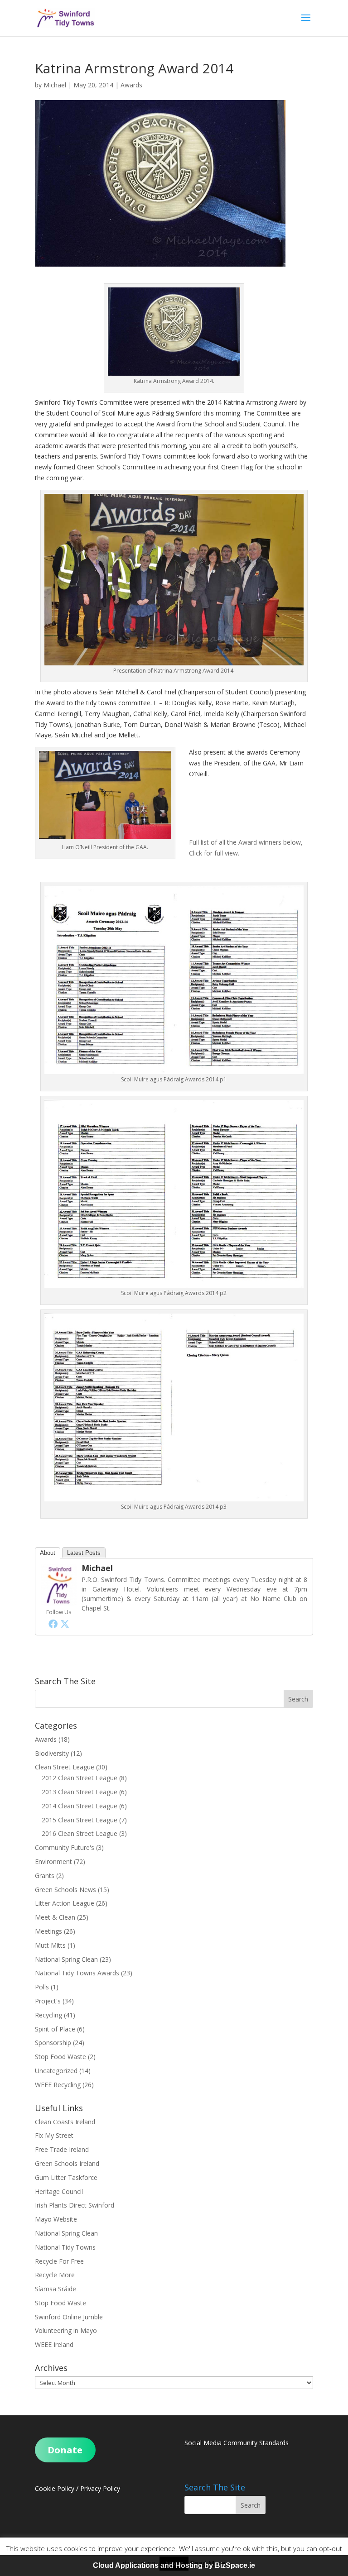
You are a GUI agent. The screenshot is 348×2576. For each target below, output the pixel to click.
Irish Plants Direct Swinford (75, 2205)
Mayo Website (56, 2219)
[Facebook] (53, 1624)
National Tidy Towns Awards (77, 1973)
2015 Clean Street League (80, 1820)
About (48, 1553)
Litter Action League (65, 1903)
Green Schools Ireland (67, 2163)
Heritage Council (59, 2191)
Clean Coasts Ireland (65, 2122)
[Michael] (59, 1601)
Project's (48, 2001)
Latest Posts (84, 1553)
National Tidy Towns (65, 2247)
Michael (55, 85)
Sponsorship (53, 2043)
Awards (131, 85)
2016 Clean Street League (80, 1833)
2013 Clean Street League (80, 1792)
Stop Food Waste (60, 2057)
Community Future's (65, 1847)
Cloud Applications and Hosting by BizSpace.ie (174, 2565)
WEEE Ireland (54, 2344)
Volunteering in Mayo (66, 2330)
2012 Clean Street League (80, 1778)
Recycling (48, 2015)
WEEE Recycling (58, 2085)
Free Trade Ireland (62, 2149)
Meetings (48, 1931)
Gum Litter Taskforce (66, 2177)
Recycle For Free (59, 2261)
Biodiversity (52, 1753)
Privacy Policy (100, 2488)
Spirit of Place (55, 2029)
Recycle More (55, 2275)
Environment (53, 1862)
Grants (45, 1876)
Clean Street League (65, 1767)
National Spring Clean (66, 1959)
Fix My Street (54, 2135)
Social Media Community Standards (237, 2443)
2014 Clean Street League (80, 1806)
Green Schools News (65, 1890)
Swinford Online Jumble (69, 2317)
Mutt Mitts (50, 1945)
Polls (42, 1987)
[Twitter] (65, 1624)
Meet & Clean (55, 1917)
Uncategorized (56, 2071)
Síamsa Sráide (56, 2289)
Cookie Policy (55, 2488)
